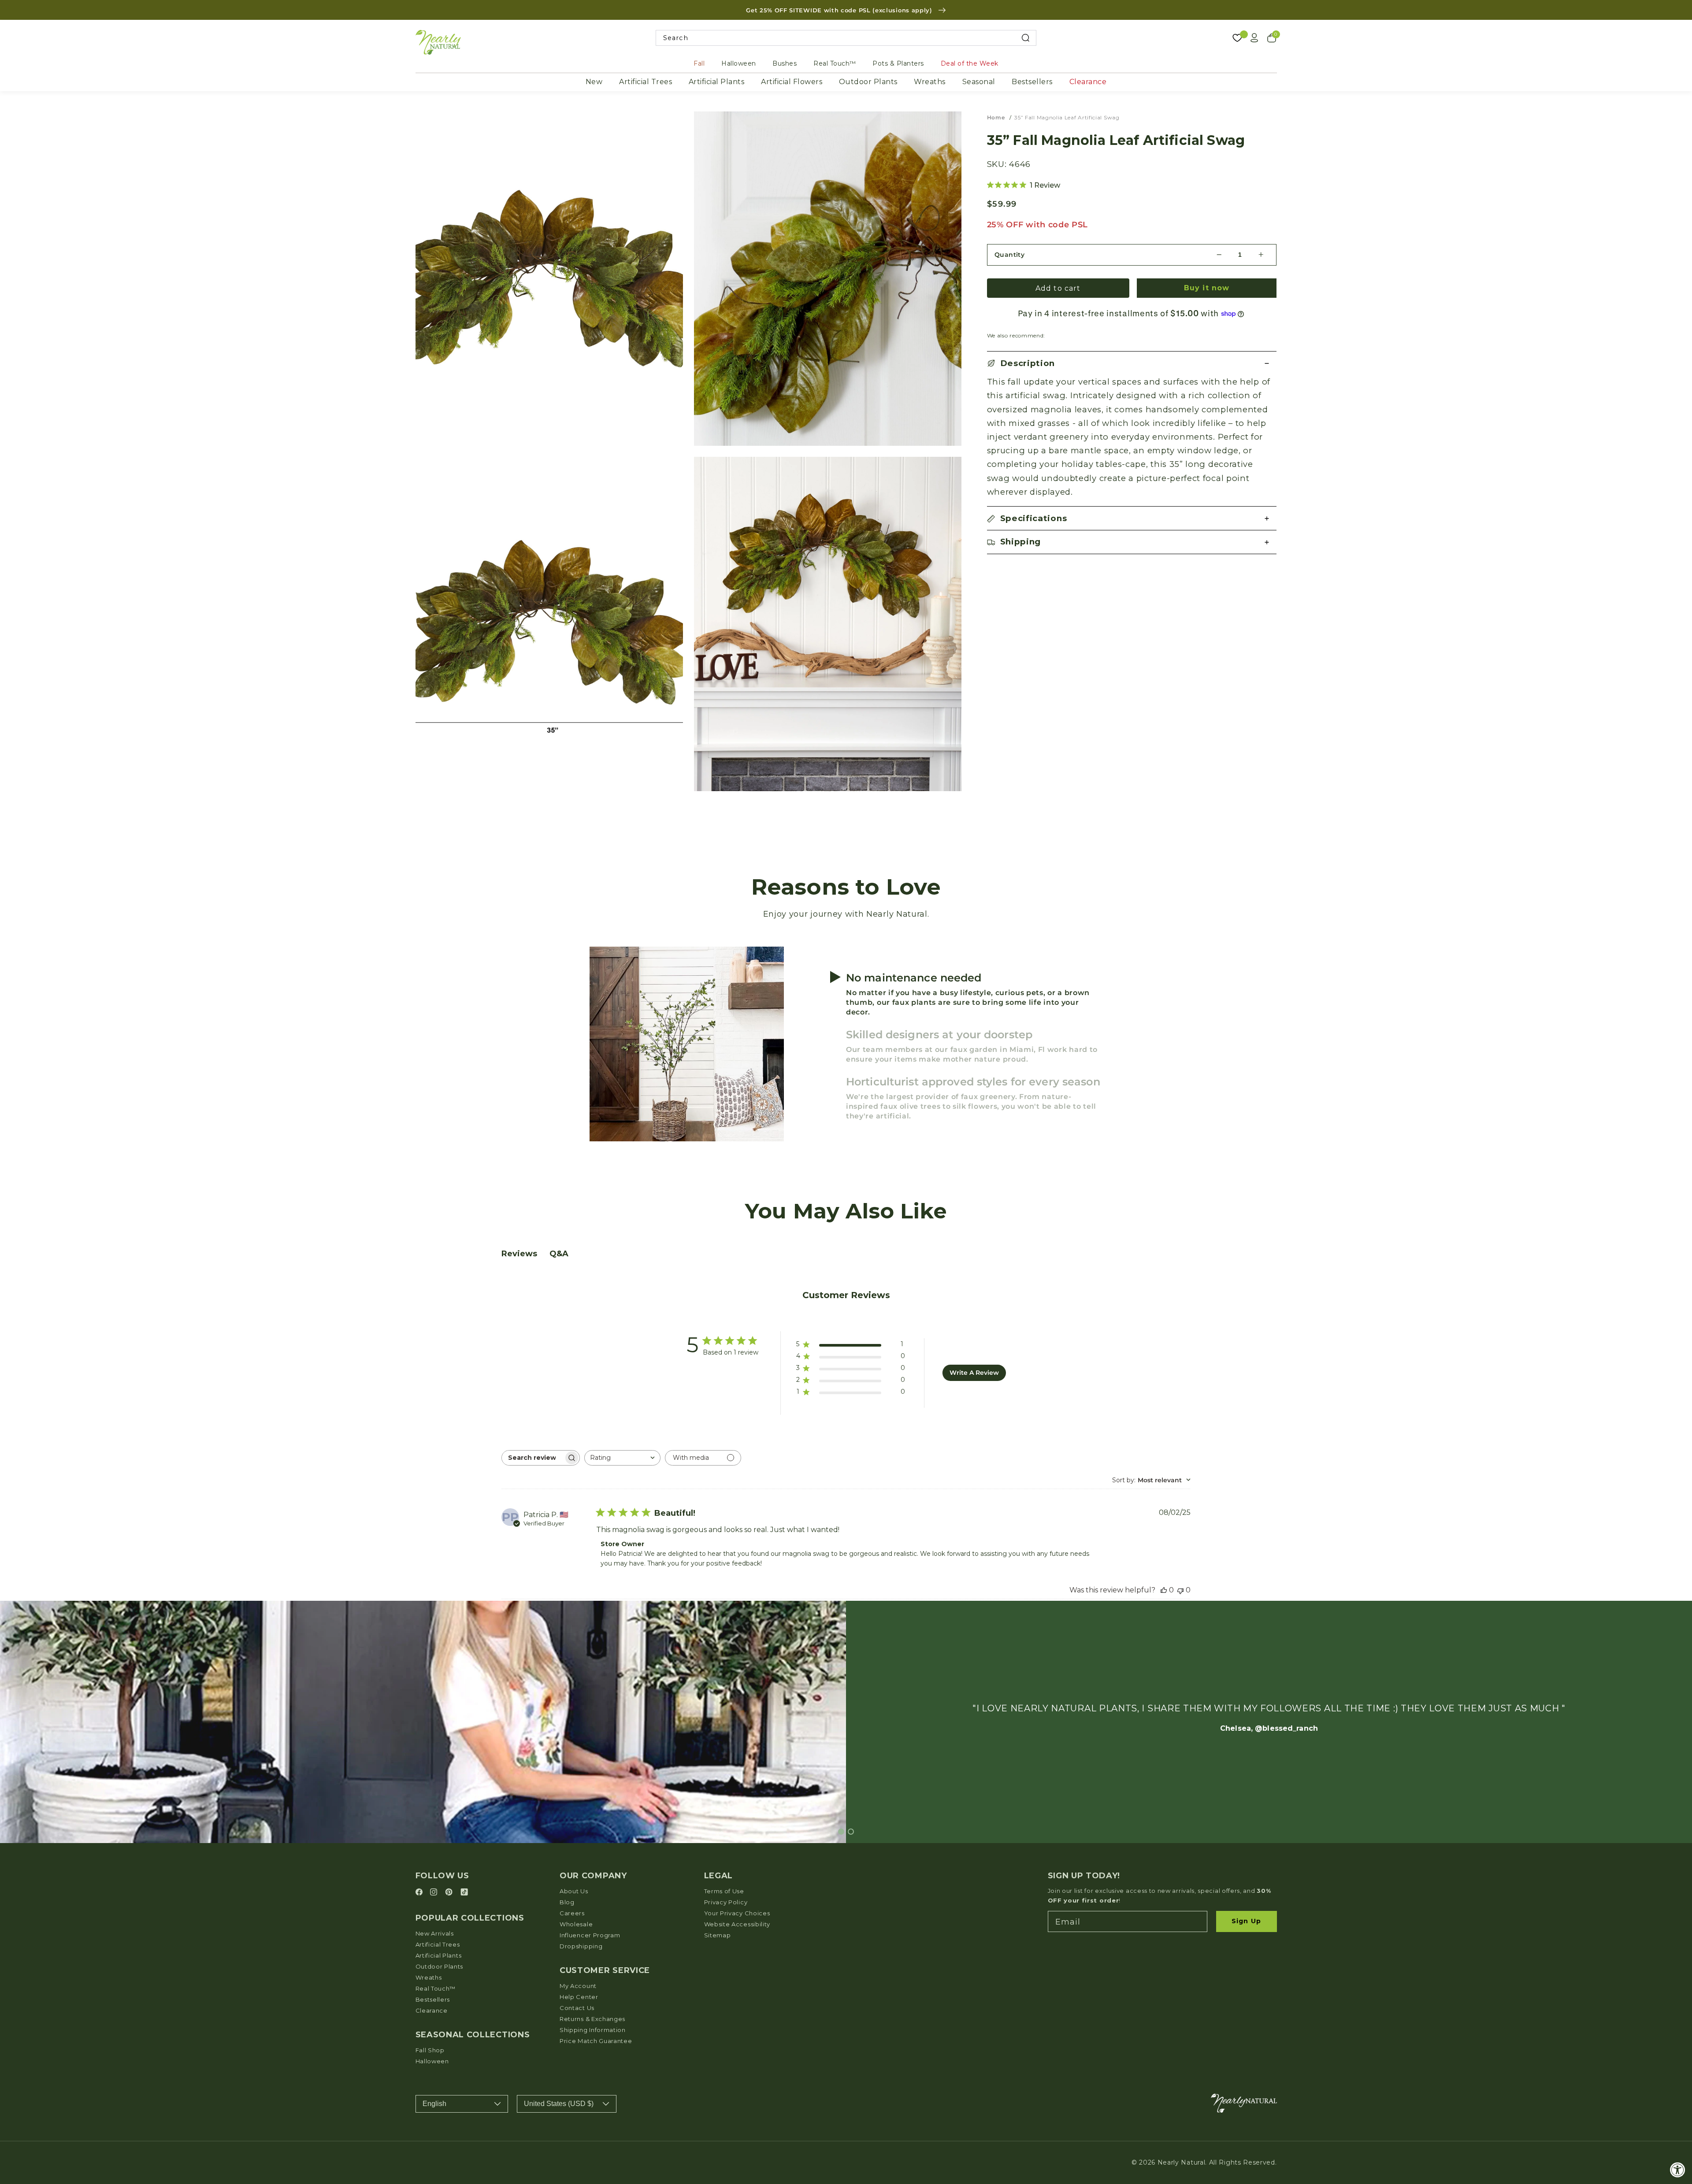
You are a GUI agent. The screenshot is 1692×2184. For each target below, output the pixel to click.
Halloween (739, 63)
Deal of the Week (970, 63)
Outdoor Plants (868, 82)
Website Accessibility (737, 1924)
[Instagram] (435, 1893)
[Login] (1254, 38)
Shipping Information (593, 2030)
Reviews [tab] (519, 1254)
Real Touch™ (835, 63)
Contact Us (577, 2008)
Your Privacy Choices (737, 1913)
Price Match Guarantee (596, 2041)
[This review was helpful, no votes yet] (1164, 1590)
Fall (699, 63)
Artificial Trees (646, 82)
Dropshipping (581, 1946)
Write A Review (974, 1373)
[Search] (1026, 38)
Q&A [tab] (559, 1254)
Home (996, 117)
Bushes (785, 63)
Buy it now (1207, 288)
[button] (1132, 363)
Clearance (1088, 82)
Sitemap (718, 1935)
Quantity (1010, 255)
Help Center (579, 1997)
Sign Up (1246, 1921)
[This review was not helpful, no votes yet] (1180, 1590)
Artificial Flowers (792, 82)
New (594, 82)
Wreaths (930, 82)
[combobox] (846, 38)
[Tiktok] (464, 1893)
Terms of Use (724, 1891)
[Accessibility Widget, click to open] (1678, 2170)
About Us (574, 1891)
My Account (578, 1986)
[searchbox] (533, 1458)
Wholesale (576, 1924)
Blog (567, 1902)
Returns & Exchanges (592, 2019)
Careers (572, 1913)
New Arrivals (435, 1933)
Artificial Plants (717, 82)
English (434, 2104)
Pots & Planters (898, 63)
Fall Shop (430, 2050)
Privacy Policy (726, 1902)
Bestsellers (1032, 82)
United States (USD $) (559, 2104)
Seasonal (979, 82)
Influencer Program (590, 1935)
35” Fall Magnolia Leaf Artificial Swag (1067, 117)
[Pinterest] (450, 1893)
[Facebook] (420, 1893)
